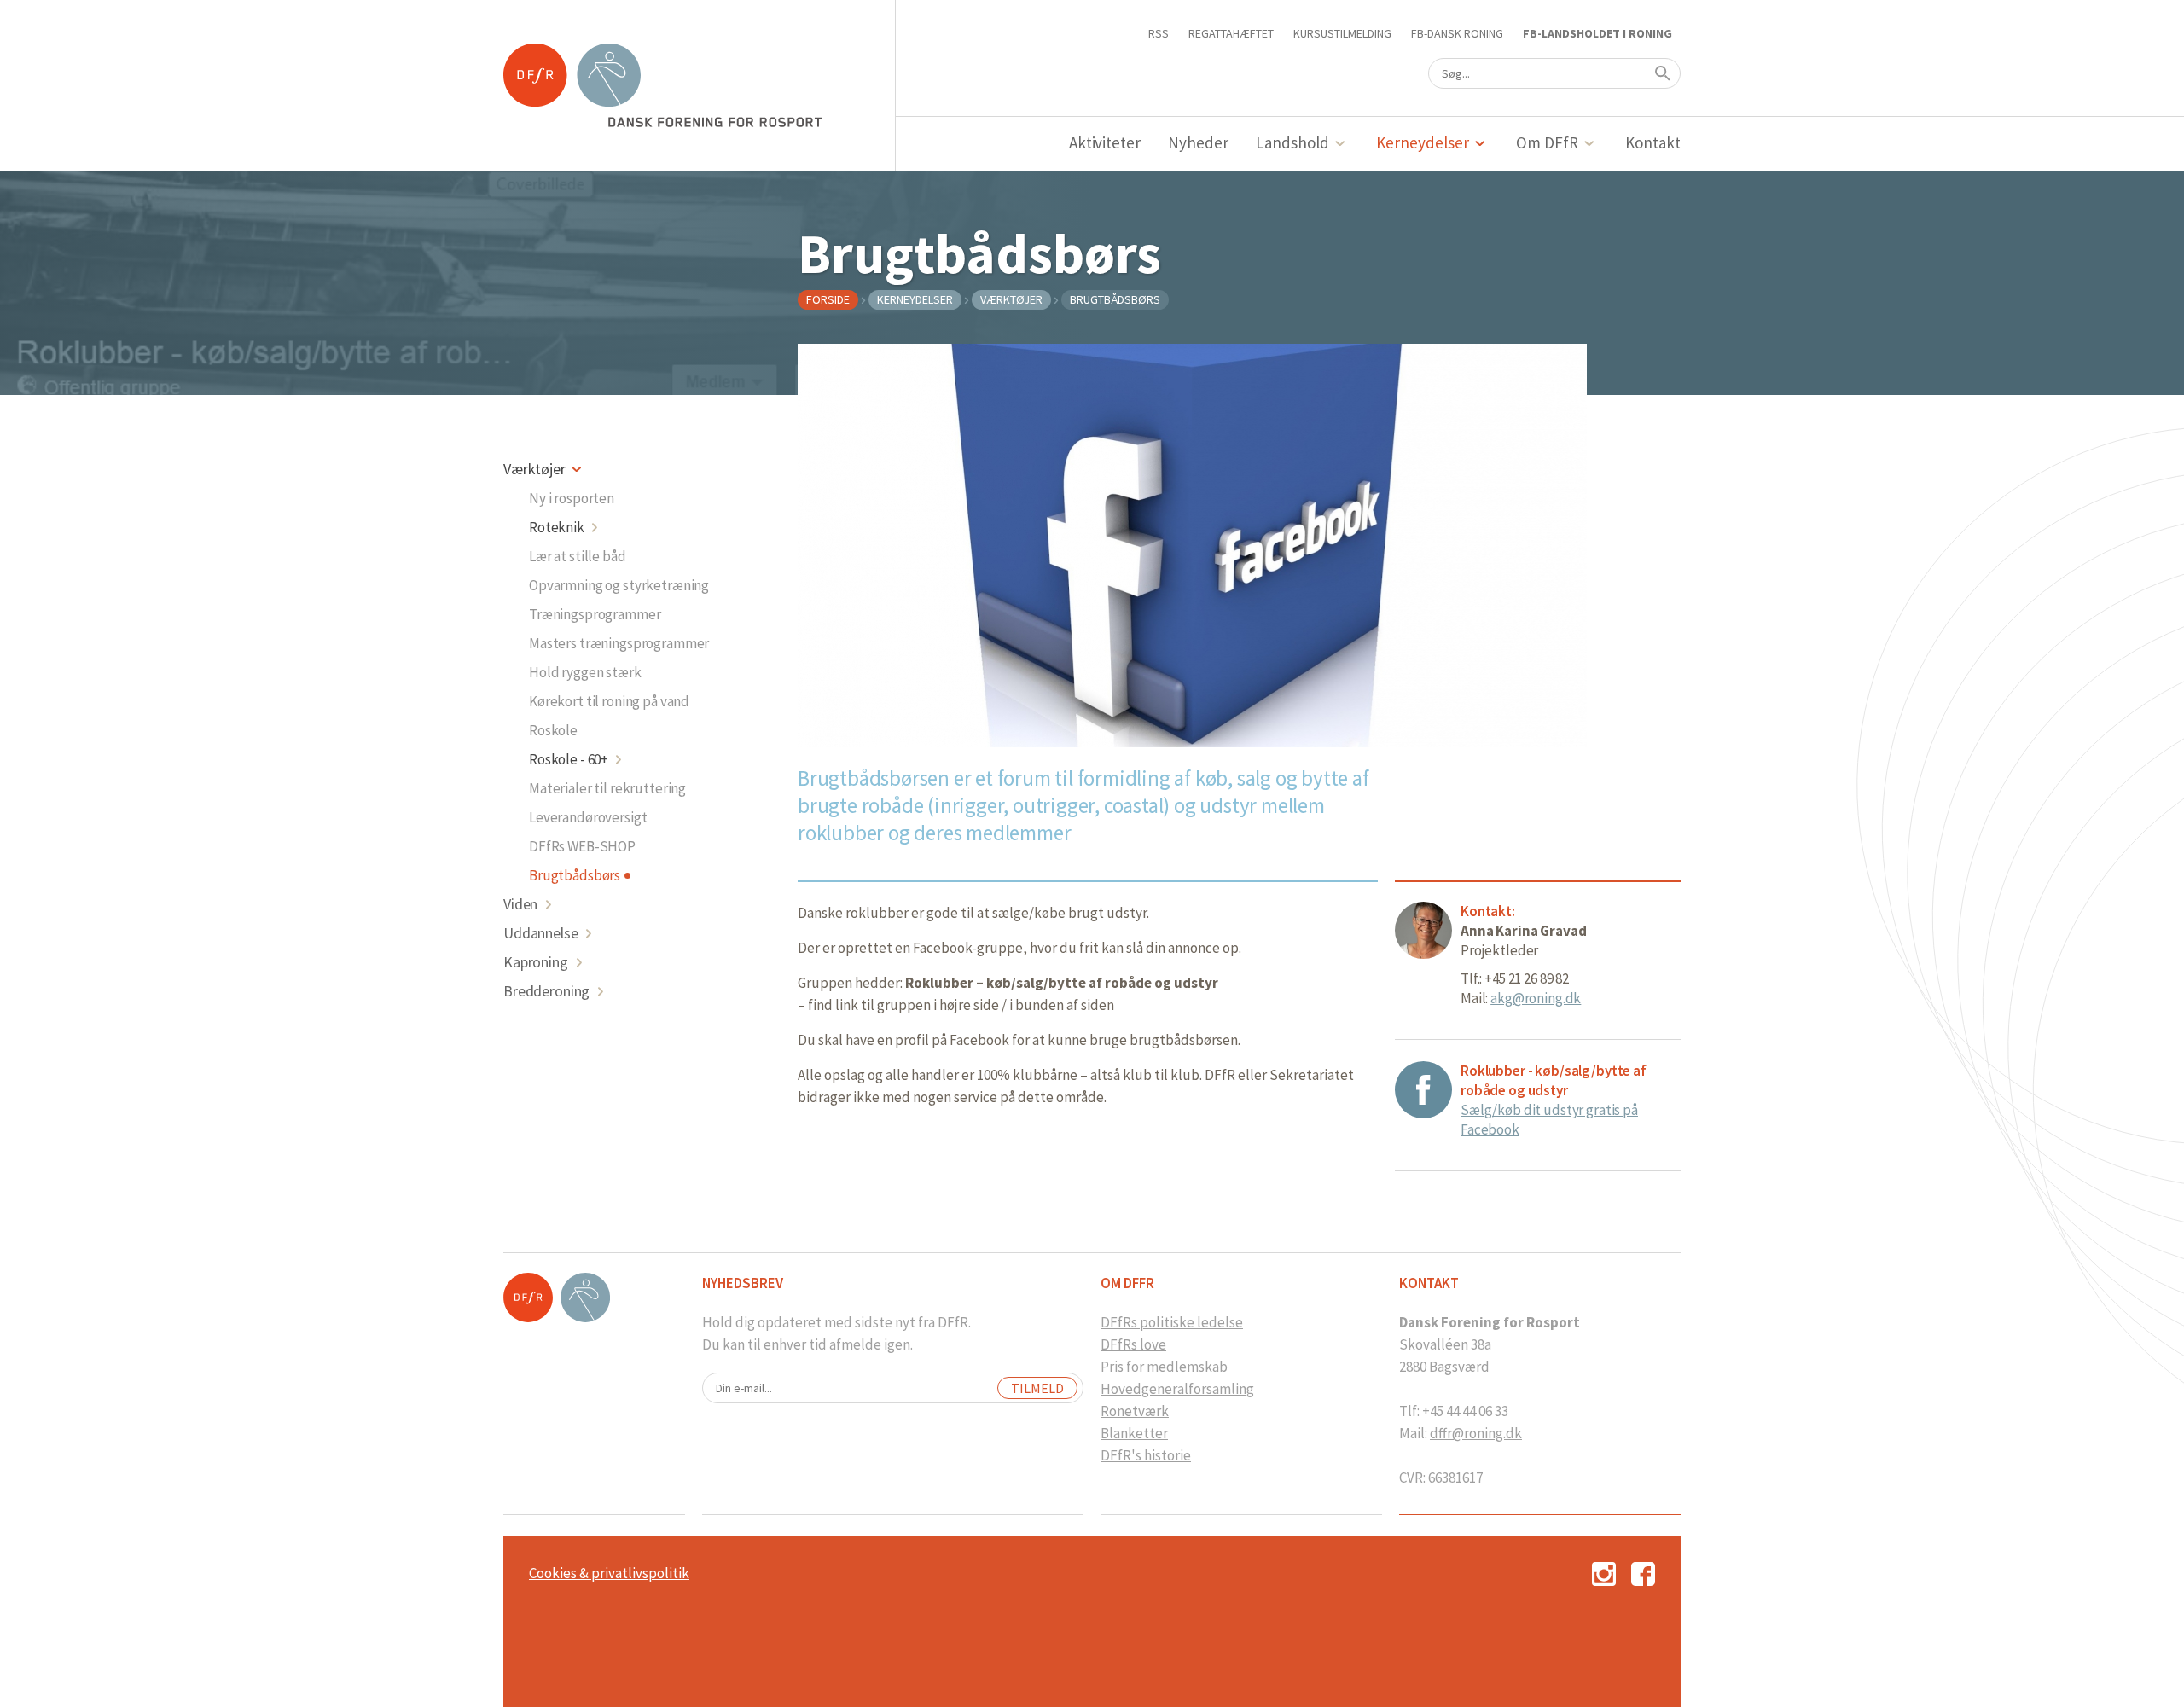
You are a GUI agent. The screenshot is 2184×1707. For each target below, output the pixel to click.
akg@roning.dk (1536, 998)
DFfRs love (1133, 1344)
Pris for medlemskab (1164, 1367)
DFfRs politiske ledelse (1172, 1322)
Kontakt (1653, 142)
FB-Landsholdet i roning (1597, 33)
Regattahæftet (1231, 33)
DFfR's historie (1146, 1455)
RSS (1159, 33)
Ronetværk (1135, 1411)
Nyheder (1198, 142)
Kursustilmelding (1342, 33)
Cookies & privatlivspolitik (609, 1573)
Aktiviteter (1105, 142)
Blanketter (1134, 1433)
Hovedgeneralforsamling (1177, 1389)
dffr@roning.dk (1476, 1433)
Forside (828, 299)
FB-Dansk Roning (1457, 33)
